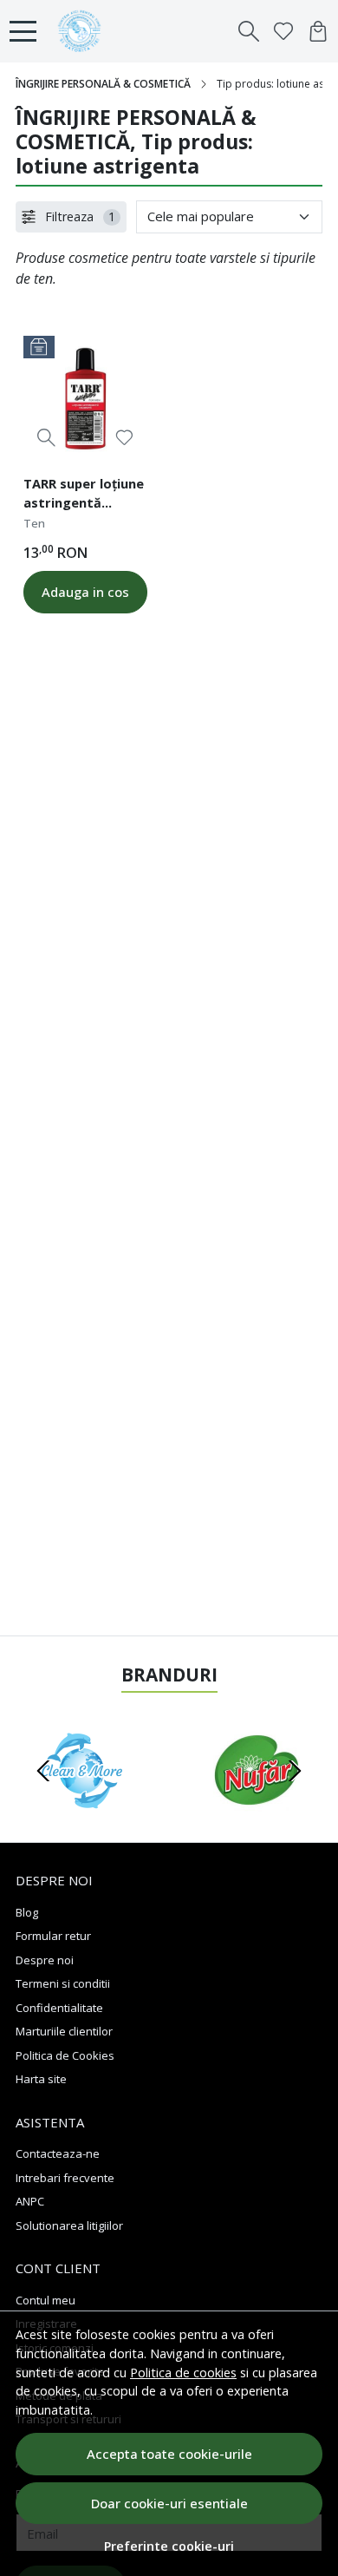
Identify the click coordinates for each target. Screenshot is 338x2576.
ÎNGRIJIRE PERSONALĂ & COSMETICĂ (103, 84)
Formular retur (53, 1936)
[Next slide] (295, 1771)
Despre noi (45, 1960)
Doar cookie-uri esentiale (169, 2503)
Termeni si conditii (63, 1983)
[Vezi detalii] (46, 438)
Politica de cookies (183, 2373)
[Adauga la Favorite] (124, 438)
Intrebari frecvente (65, 2178)
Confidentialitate (59, 2008)
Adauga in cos (85, 592)
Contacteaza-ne (58, 2153)
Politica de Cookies (65, 2055)
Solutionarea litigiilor (69, 2225)
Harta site (41, 2079)
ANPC (30, 2201)
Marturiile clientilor (64, 2031)
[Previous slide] (43, 1771)
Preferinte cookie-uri (169, 2546)
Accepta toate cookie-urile (169, 2454)
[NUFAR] (256, 1804)
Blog (27, 1912)
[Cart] (318, 31)
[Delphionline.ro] (84, 31)
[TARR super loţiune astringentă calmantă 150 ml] (85, 398)
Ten (34, 523)
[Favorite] (283, 31)
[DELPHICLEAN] (82, 1804)
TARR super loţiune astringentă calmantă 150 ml (84, 495)
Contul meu (45, 2300)
